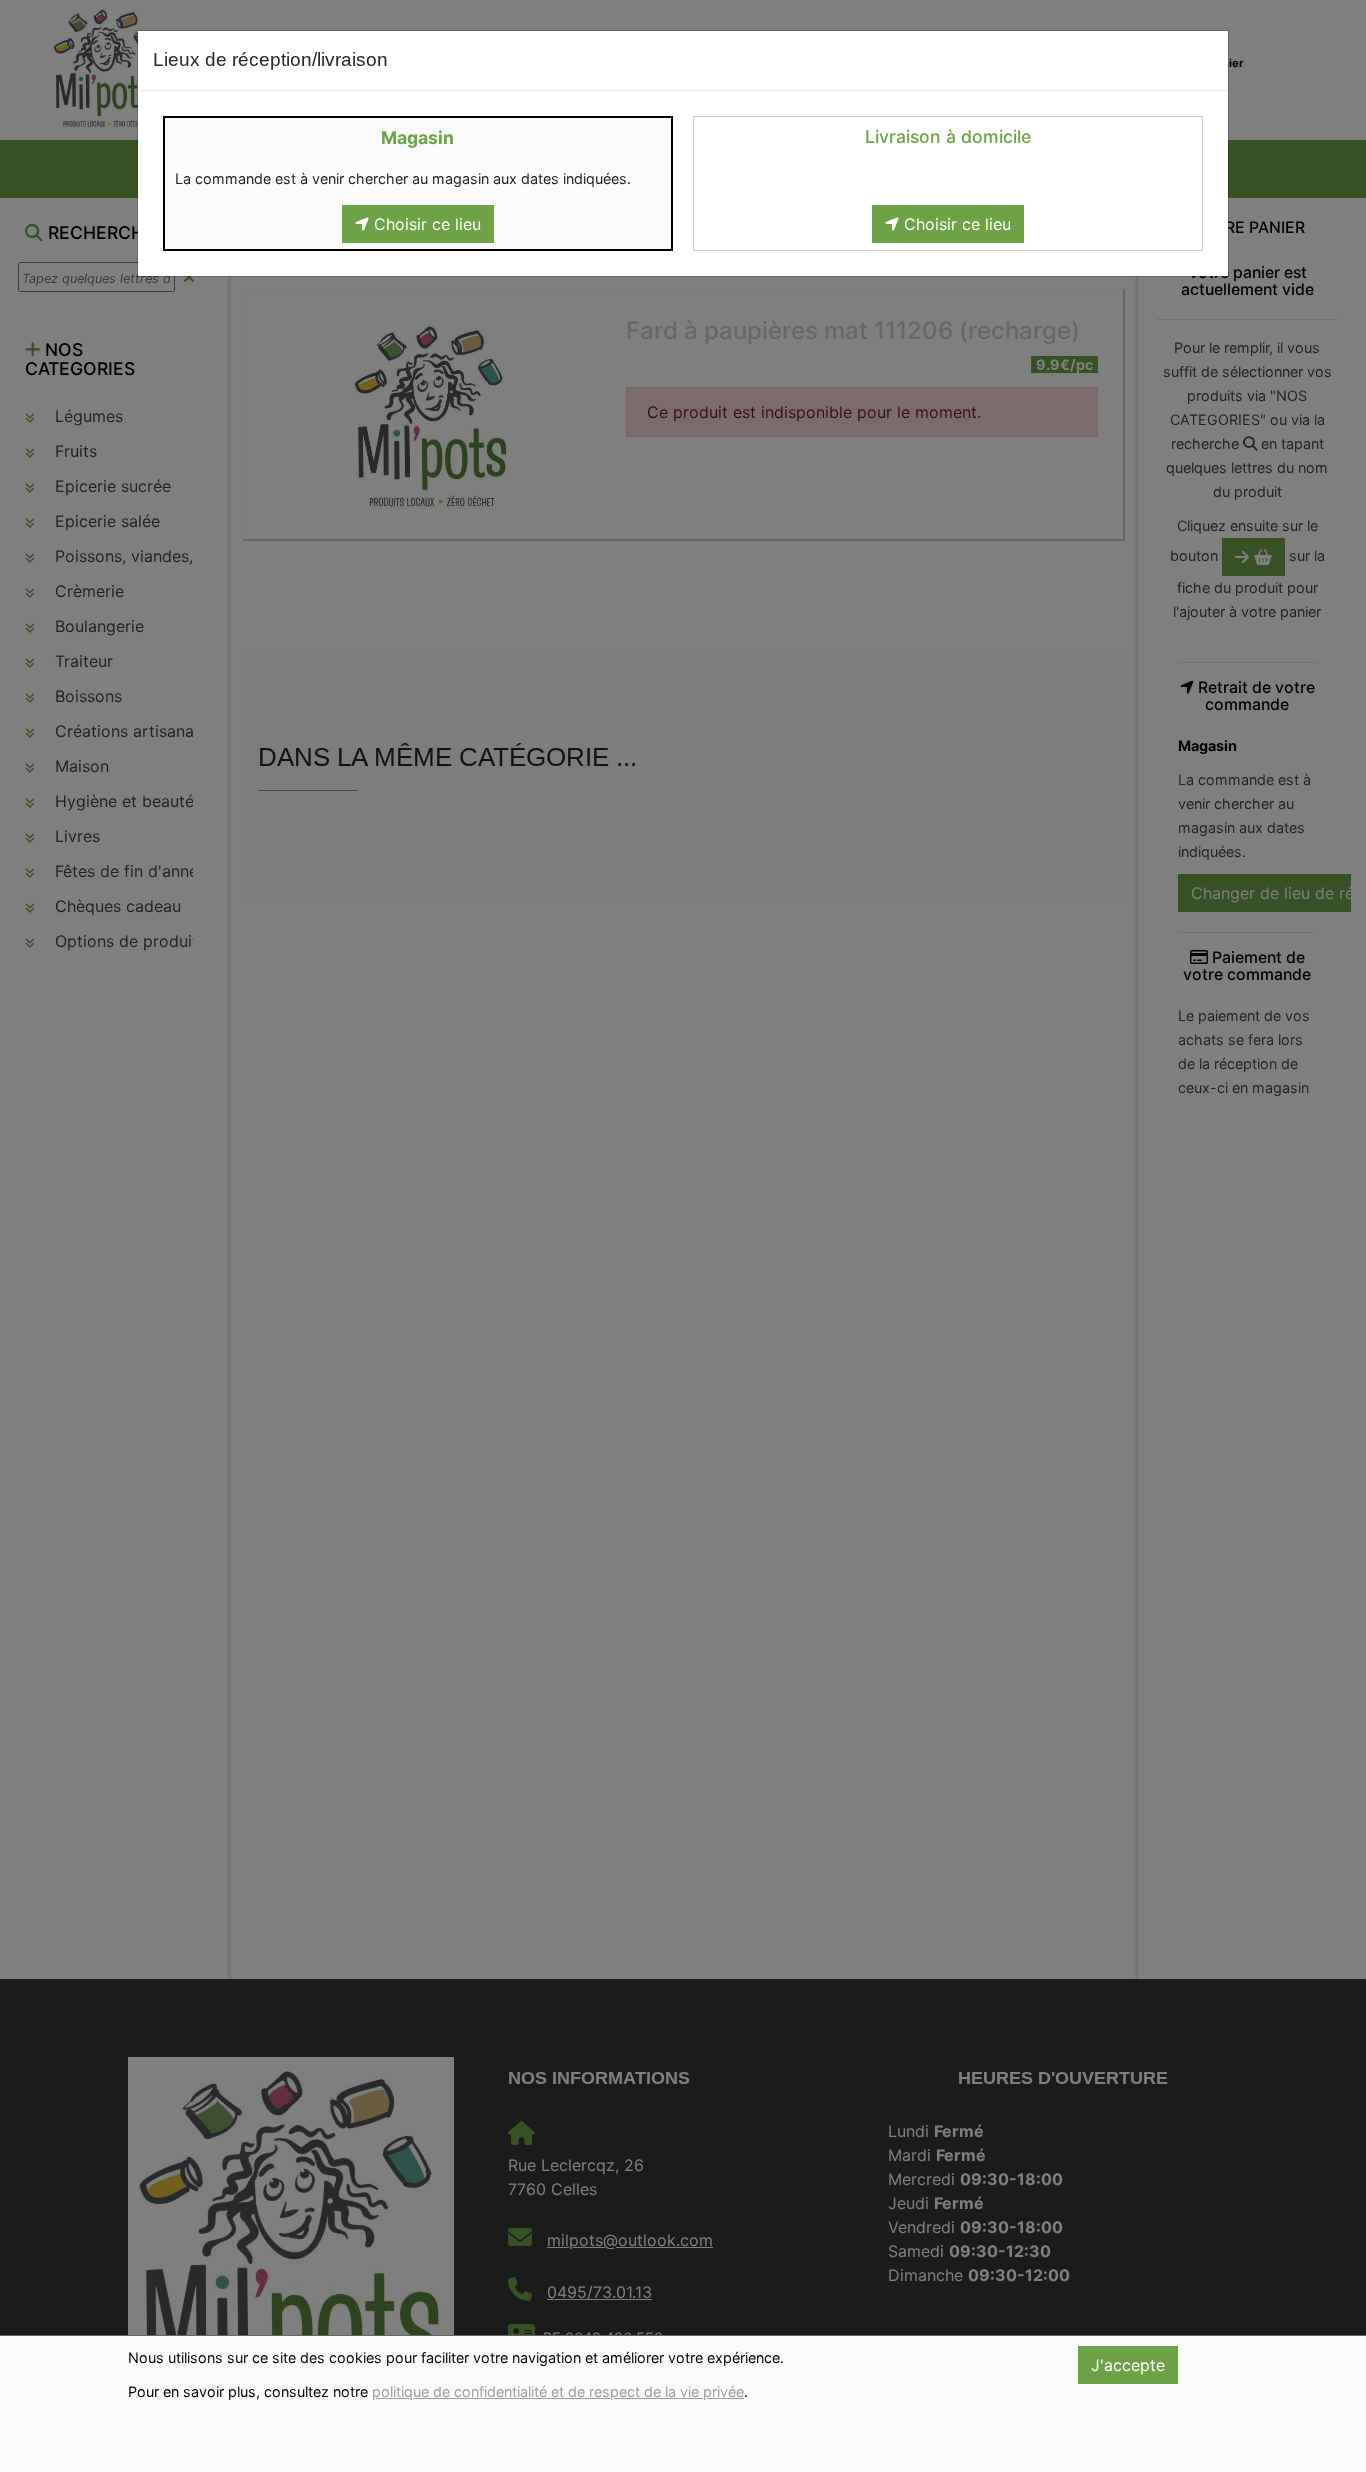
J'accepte (1128, 2365)
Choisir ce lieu (425, 224)
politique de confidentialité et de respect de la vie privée (558, 2391)
